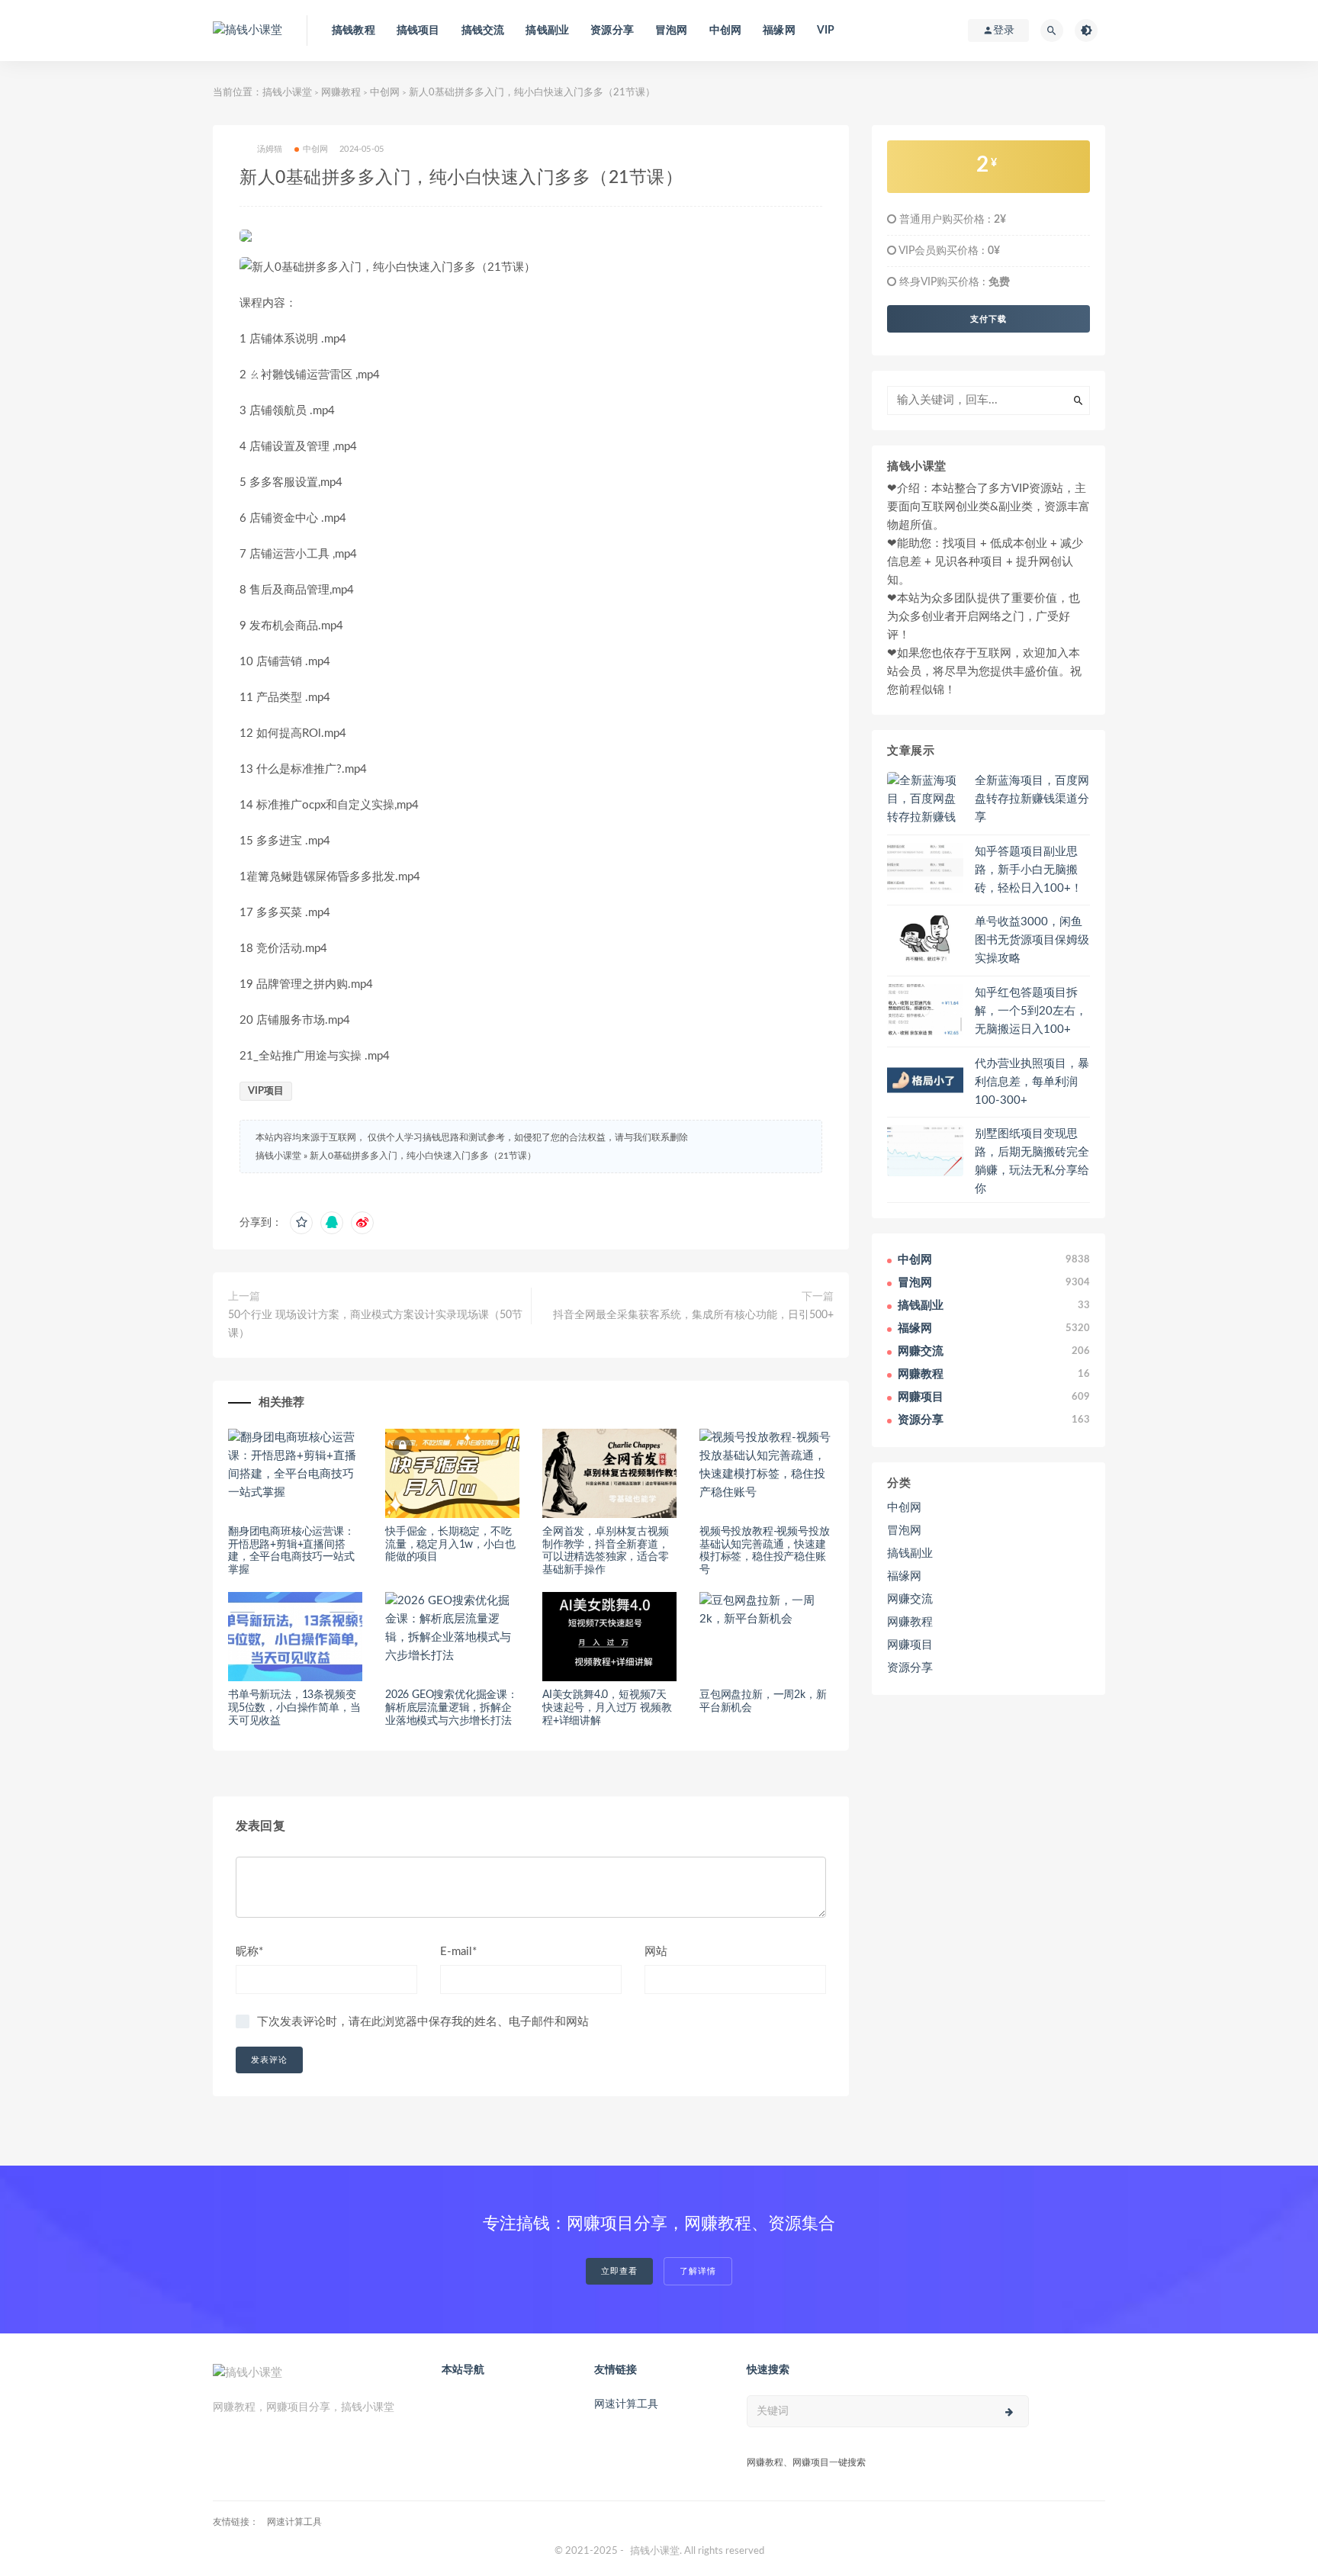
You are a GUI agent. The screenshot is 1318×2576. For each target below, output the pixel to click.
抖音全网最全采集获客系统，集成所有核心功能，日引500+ (693, 1315)
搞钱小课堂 (287, 93)
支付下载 (988, 319)
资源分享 (612, 31)
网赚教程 (341, 93)
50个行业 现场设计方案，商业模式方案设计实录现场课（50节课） (375, 1324)
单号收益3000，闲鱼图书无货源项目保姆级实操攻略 (1032, 940)
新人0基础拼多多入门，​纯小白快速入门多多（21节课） (423, 1156)
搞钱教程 (354, 31)
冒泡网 (672, 31)
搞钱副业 (547, 31)
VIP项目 (266, 1091)
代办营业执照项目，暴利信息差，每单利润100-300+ (1032, 1082)
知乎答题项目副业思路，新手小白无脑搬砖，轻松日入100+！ (1029, 870)
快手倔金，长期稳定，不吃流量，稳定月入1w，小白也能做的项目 (450, 1545)
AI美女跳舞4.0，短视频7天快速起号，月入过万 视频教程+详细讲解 (607, 1708)
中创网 (726, 31)
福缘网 (779, 31)
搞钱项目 (418, 31)
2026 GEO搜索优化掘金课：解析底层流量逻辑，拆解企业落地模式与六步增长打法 (452, 1708)
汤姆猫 (270, 149)
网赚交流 (910, 1599)
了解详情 (698, 2271)
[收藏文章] (301, 1223)
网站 (656, 1952)
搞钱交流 (483, 31)
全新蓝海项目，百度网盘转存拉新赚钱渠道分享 (1032, 799)
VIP (826, 31)
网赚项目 (910, 1645)
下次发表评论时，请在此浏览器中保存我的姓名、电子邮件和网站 (423, 2022)
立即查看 (619, 2271)
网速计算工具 (626, 2404)
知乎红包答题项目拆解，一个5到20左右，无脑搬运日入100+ (1031, 1011)
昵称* (249, 1952)
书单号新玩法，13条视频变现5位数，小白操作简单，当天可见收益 (294, 1708)
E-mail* (458, 1952)
